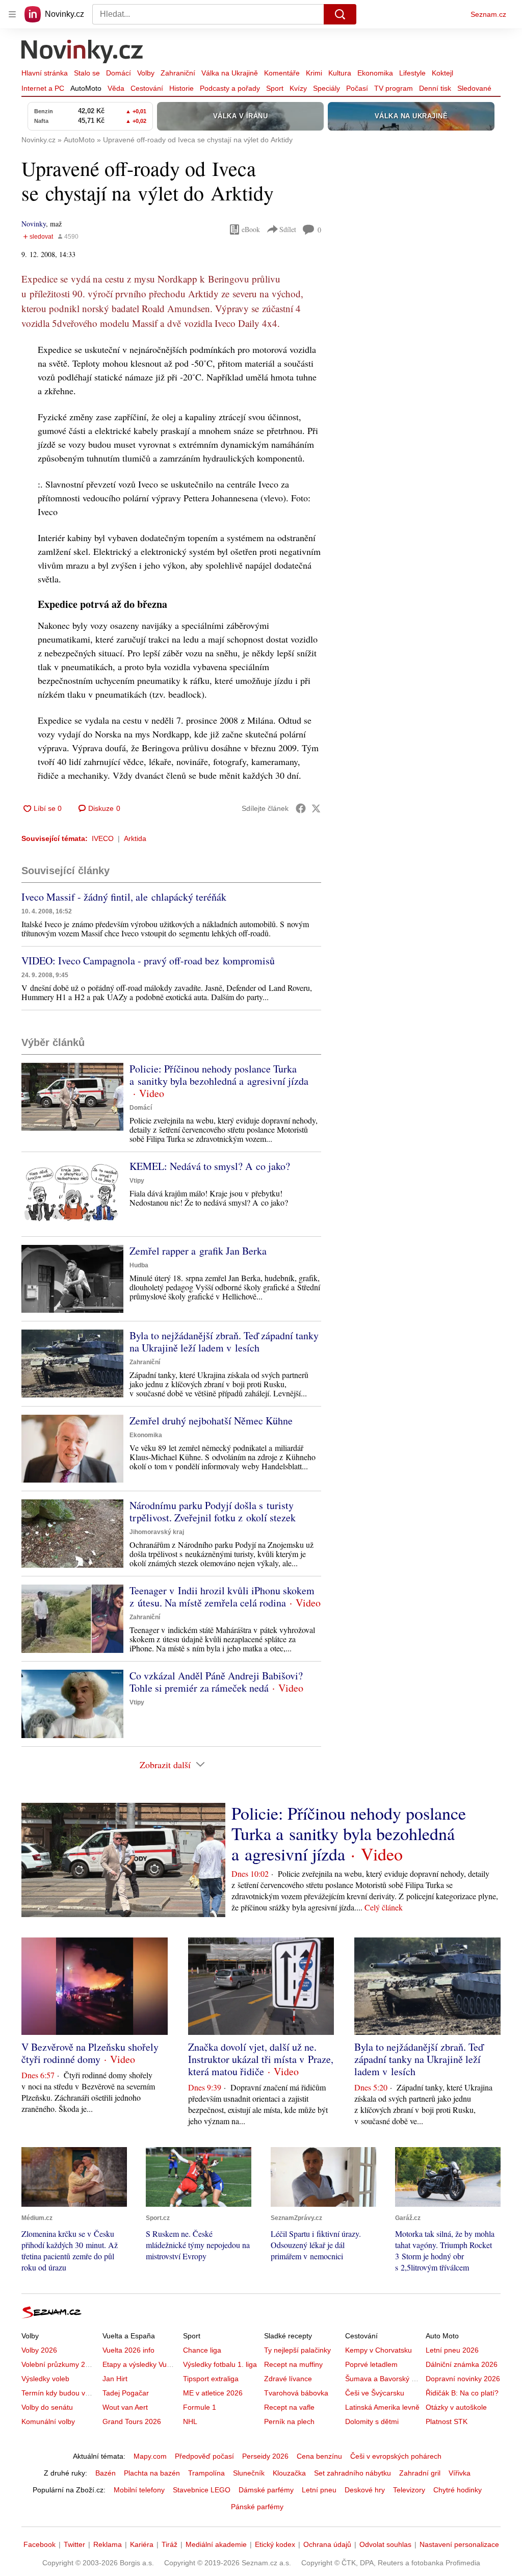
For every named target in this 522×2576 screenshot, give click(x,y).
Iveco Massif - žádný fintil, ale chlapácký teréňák (124, 897)
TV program (394, 88)
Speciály (327, 88)
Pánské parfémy (257, 2507)
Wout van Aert (125, 2407)
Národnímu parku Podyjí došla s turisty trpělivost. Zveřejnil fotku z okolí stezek (213, 1511)
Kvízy (298, 88)
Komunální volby (48, 2421)
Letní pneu (319, 2490)
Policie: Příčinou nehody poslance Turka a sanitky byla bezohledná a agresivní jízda (219, 1075)
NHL (190, 2421)
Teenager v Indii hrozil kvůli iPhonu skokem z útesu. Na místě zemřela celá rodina (222, 1597)
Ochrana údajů (327, 2544)
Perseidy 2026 (265, 2456)
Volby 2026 (39, 2350)
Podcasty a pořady (230, 88)
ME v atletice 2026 (213, 2393)
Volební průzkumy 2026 (59, 2364)
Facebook (40, 2544)
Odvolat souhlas (385, 2544)
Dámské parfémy (266, 2490)
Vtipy (137, 1181)
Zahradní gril (420, 2473)
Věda (116, 88)
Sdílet (288, 229)
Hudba (139, 1265)
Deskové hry (365, 2490)
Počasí (357, 88)
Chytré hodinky (458, 2490)
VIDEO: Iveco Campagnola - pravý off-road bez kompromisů (148, 961)
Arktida (135, 838)
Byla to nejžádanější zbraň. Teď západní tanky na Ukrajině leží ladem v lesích (224, 1342)
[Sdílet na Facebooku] (301, 808)
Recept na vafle (289, 2407)
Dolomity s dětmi (372, 2421)
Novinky (34, 224)
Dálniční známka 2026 (462, 2364)
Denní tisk (435, 88)
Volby (146, 73)
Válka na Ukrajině (230, 73)
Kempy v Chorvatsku (379, 2350)
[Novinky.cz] (83, 53)
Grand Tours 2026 (132, 2421)
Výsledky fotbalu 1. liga (220, 2364)
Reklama (108, 2544)
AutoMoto (86, 88)
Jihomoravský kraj (157, 1532)
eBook (251, 229)
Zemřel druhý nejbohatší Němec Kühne (211, 1421)
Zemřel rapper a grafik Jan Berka (198, 1251)
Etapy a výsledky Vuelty (140, 2364)
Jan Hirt (115, 2379)
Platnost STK (447, 2421)
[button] (72, 1097)
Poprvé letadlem (371, 2364)
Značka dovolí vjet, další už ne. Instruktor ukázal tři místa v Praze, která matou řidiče (261, 2059)
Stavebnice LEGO (202, 2490)
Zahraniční (178, 73)
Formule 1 (200, 2407)
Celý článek (384, 1907)
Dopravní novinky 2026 (463, 2379)
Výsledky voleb (45, 2379)
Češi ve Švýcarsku (375, 2393)
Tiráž (169, 2544)
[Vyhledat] (340, 14)
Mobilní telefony (139, 2490)
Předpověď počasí (204, 2456)
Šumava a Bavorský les (383, 2379)
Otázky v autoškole (456, 2407)
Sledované (474, 88)
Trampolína (206, 2473)
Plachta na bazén (152, 2473)
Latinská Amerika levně (382, 2407)
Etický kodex (275, 2544)
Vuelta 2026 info (128, 2350)
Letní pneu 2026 (452, 2350)
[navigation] (12, 14)
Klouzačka (289, 2473)
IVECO (103, 838)
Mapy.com (150, 2456)
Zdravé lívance (288, 2379)
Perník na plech (289, 2421)
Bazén (106, 2473)
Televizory (409, 2490)
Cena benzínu (319, 2456)
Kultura (340, 73)
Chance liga (202, 2350)
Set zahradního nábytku (353, 2473)
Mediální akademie (216, 2544)
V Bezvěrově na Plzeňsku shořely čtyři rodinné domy (90, 2053)
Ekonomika (375, 73)
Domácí (119, 73)
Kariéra (142, 2544)
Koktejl (442, 73)
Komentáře (282, 73)
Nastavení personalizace (459, 2544)
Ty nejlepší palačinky (297, 2350)
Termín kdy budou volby (60, 2393)
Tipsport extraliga (211, 2379)
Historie (181, 88)
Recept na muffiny (293, 2364)
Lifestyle (412, 73)
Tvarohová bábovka (296, 2393)
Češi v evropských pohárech (396, 2456)
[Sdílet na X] (316, 808)
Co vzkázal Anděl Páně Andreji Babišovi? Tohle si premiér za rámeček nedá (216, 1682)
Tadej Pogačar (126, 2393)
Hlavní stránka (45, 73)
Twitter (74, 2544)
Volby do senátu (47, 2407)
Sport (275, 88)
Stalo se (87, 73)
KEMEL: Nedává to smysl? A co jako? (210, 1166)
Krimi (314, 73)
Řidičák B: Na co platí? (462, 2393)
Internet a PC (43, 88)
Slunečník (249, 2473)
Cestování (147, 88)
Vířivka (460, 2473)
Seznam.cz (488, 14)
